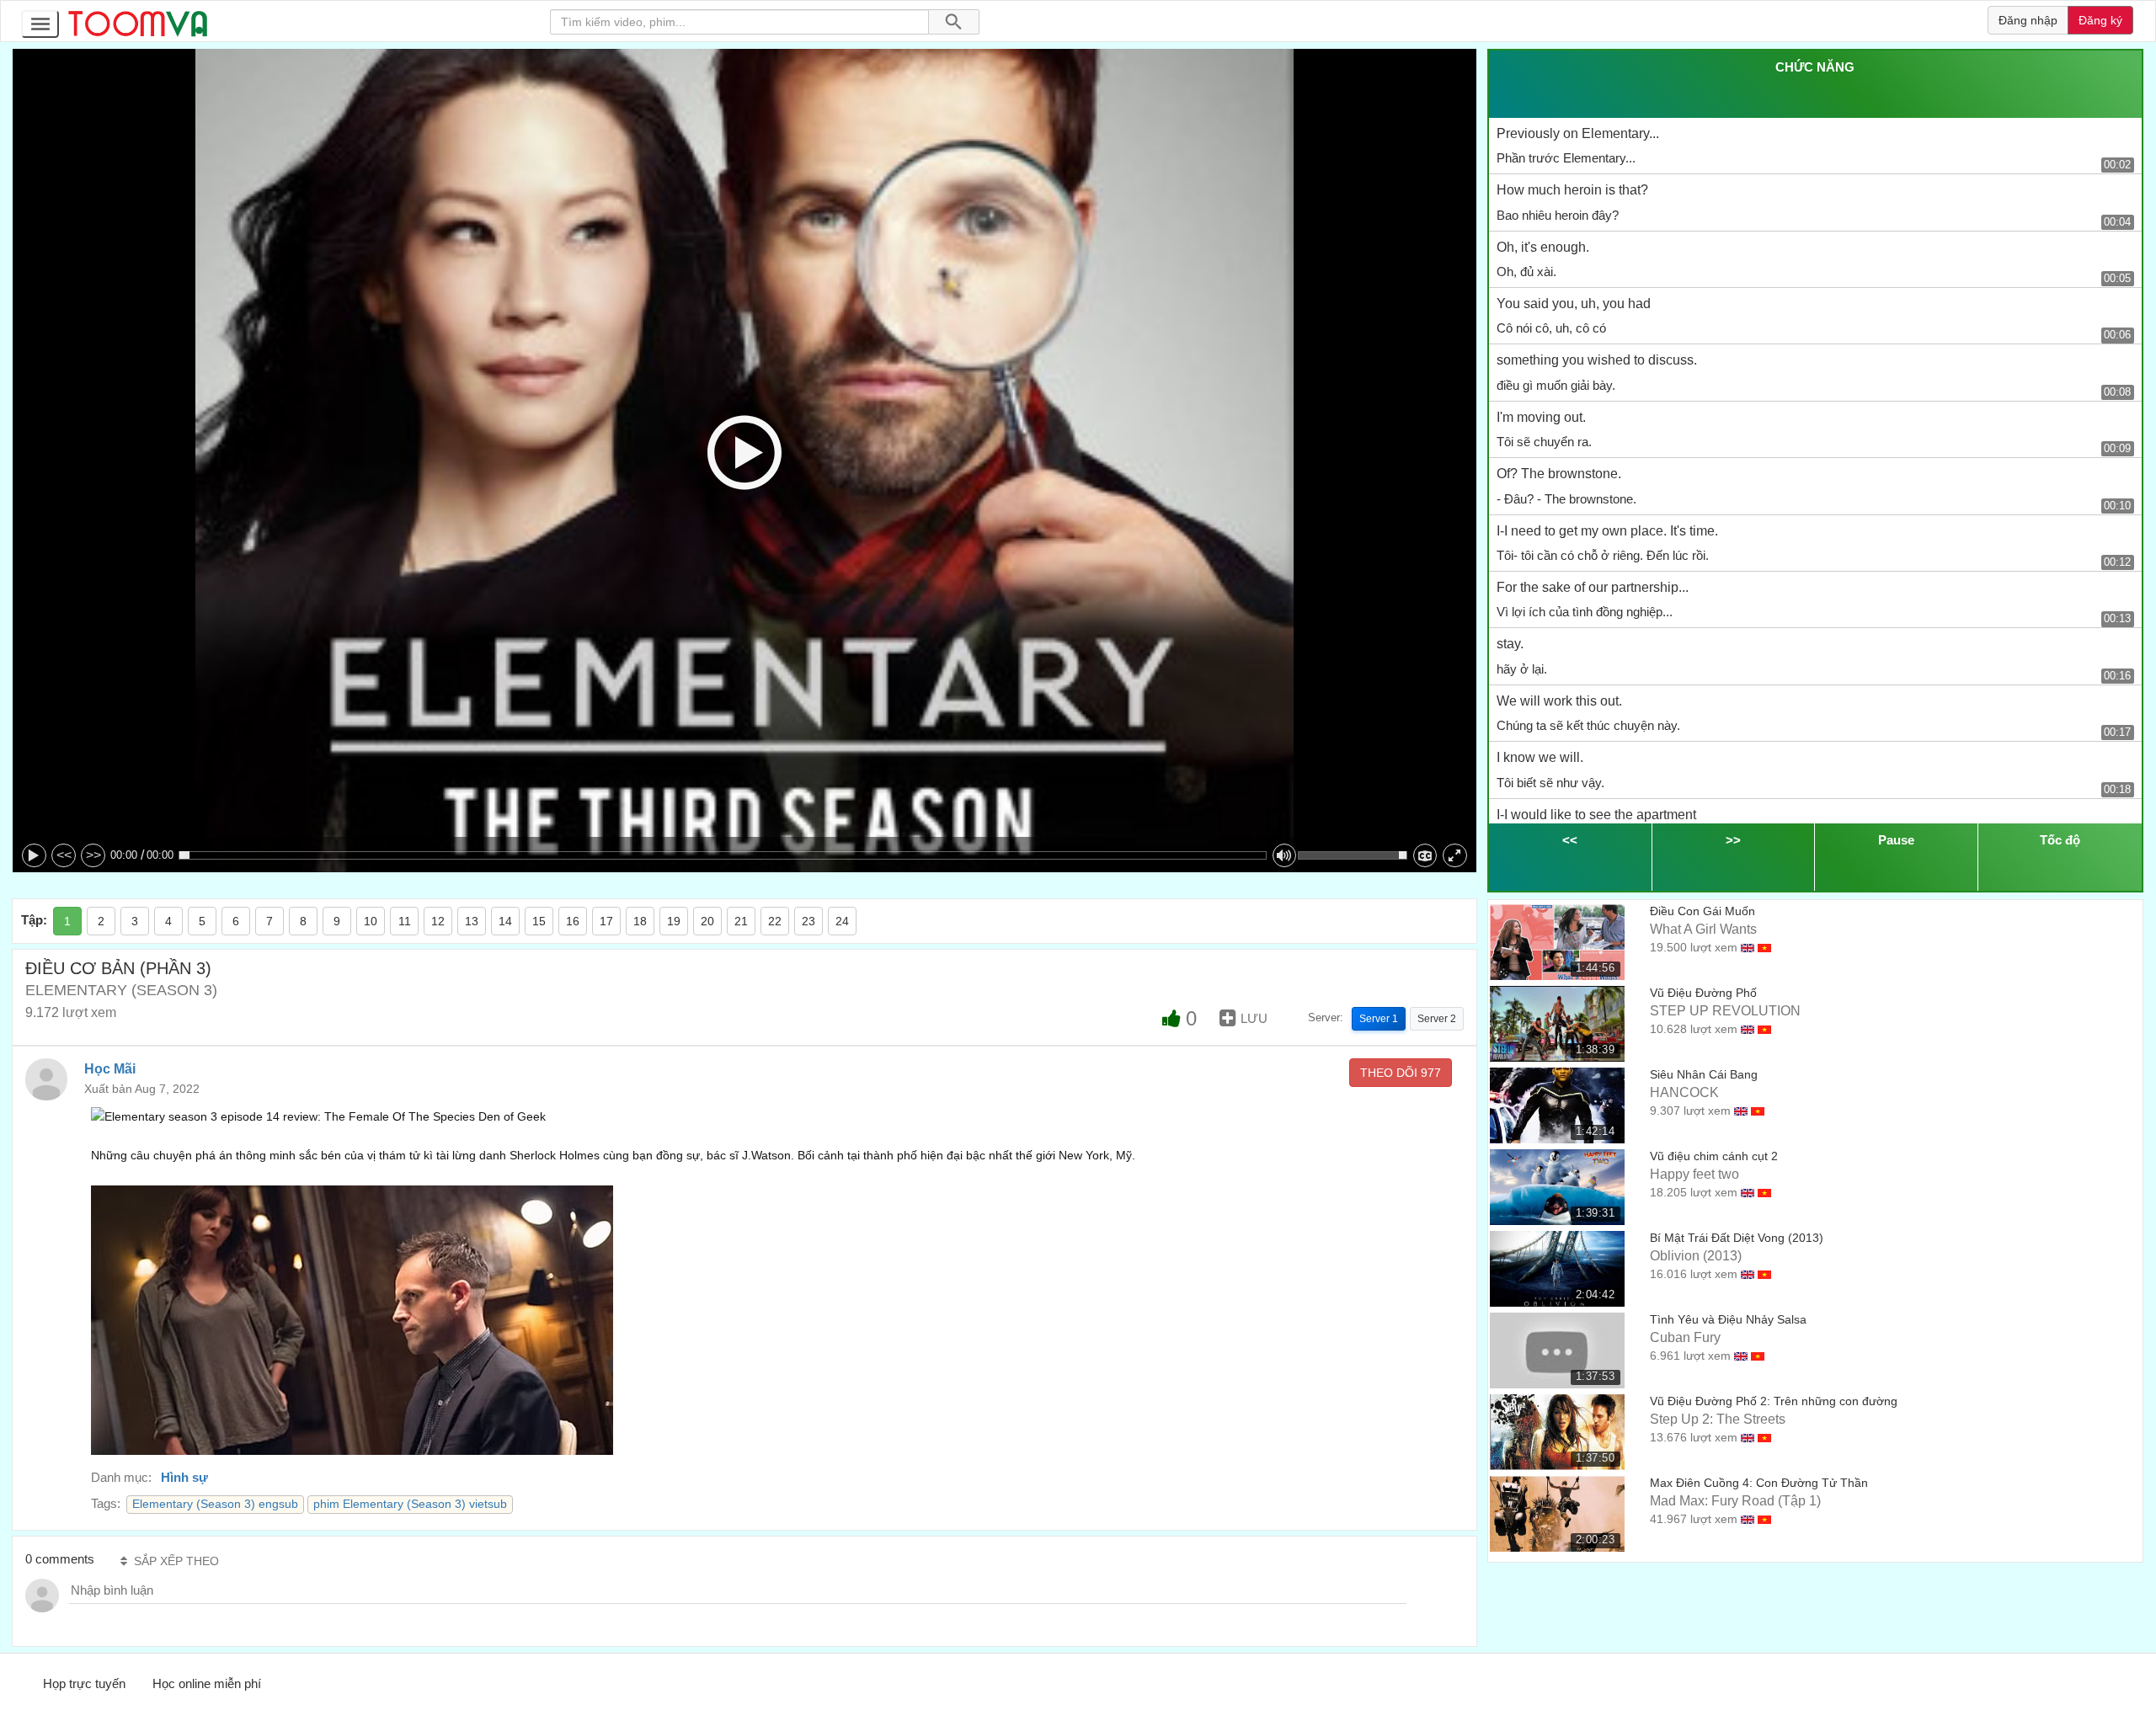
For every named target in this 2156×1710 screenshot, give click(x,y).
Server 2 (1437, 1019)
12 (438, 921)
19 (674, 921)
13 (472, 921)
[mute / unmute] (1285, 856)
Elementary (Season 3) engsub (215, 1504)
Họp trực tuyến (84, 1683)
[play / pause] (34, 856)
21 (741, 921)
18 (640, 921)
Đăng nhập (2028, 20)
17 (606, 921)
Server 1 (1379, 1019)
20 (707, 921)
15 (539, 921)
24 (842, 921)
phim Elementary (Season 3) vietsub (410, 1504)
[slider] (723, 855)
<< (64, 855)
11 (405, 921)
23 (808, 921)
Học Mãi (110, 1069)
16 (573, 921)
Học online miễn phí (207, 1683)
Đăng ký (2100, 20)
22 (775, 921)
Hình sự (184, 1477)
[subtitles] (1425, 856)
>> (93, 855)
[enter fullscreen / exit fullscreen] (1455, 856)
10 (371, 921)
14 (505, 921)
